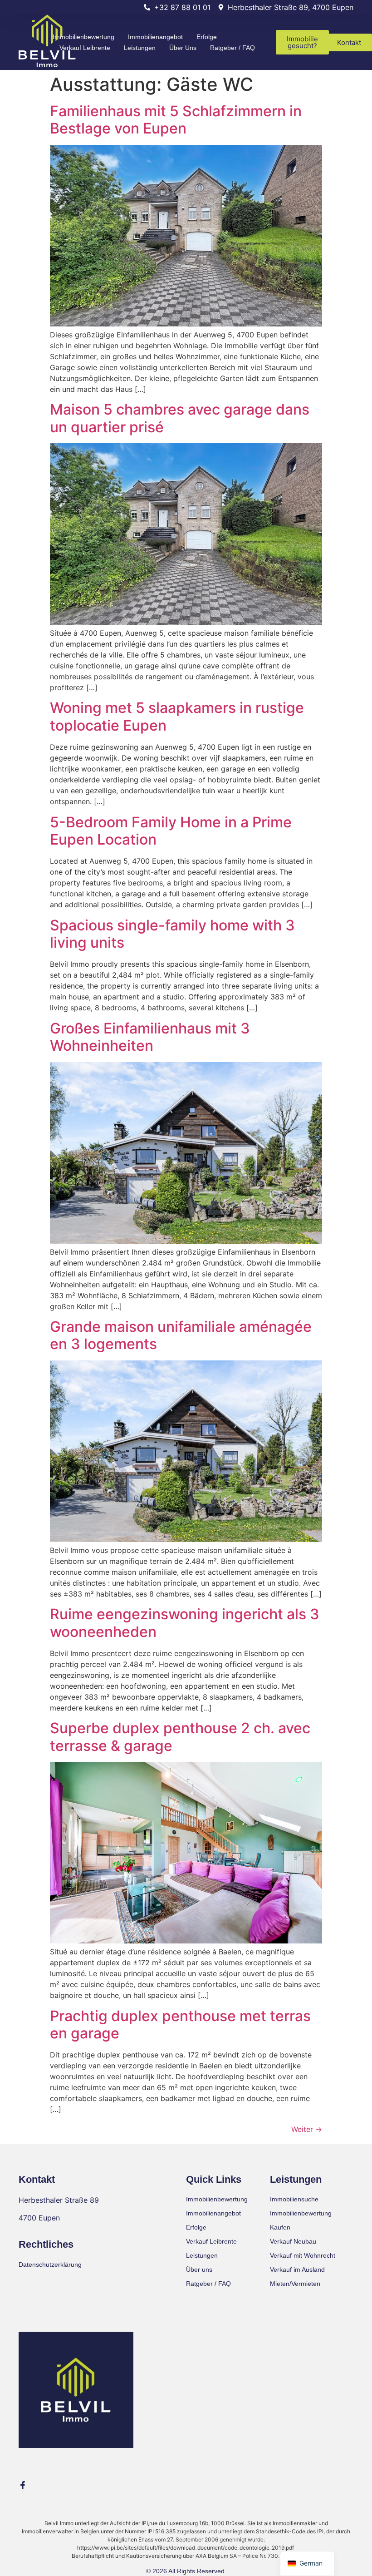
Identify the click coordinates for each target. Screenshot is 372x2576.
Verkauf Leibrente (85, 48)
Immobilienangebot (155, 37)
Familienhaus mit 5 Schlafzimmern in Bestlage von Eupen (176, 120)
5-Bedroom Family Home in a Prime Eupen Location (171, 831)
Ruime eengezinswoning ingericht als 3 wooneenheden (185, 1623)
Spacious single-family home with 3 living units (172, 934)
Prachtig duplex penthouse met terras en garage (180, 2025)
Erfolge (207, 37)
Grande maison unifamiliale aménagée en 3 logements (181, 1335)
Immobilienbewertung (83, 37)
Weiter (307, 2129)
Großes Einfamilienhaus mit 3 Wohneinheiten (150, 1037)
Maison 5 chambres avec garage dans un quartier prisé (180, 418)
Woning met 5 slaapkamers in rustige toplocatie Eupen (177, 716)
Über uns (183, 48)
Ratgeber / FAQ (232, 48)
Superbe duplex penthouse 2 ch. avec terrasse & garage (180, 1737)
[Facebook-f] (23, 2485)
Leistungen (140, 48)
